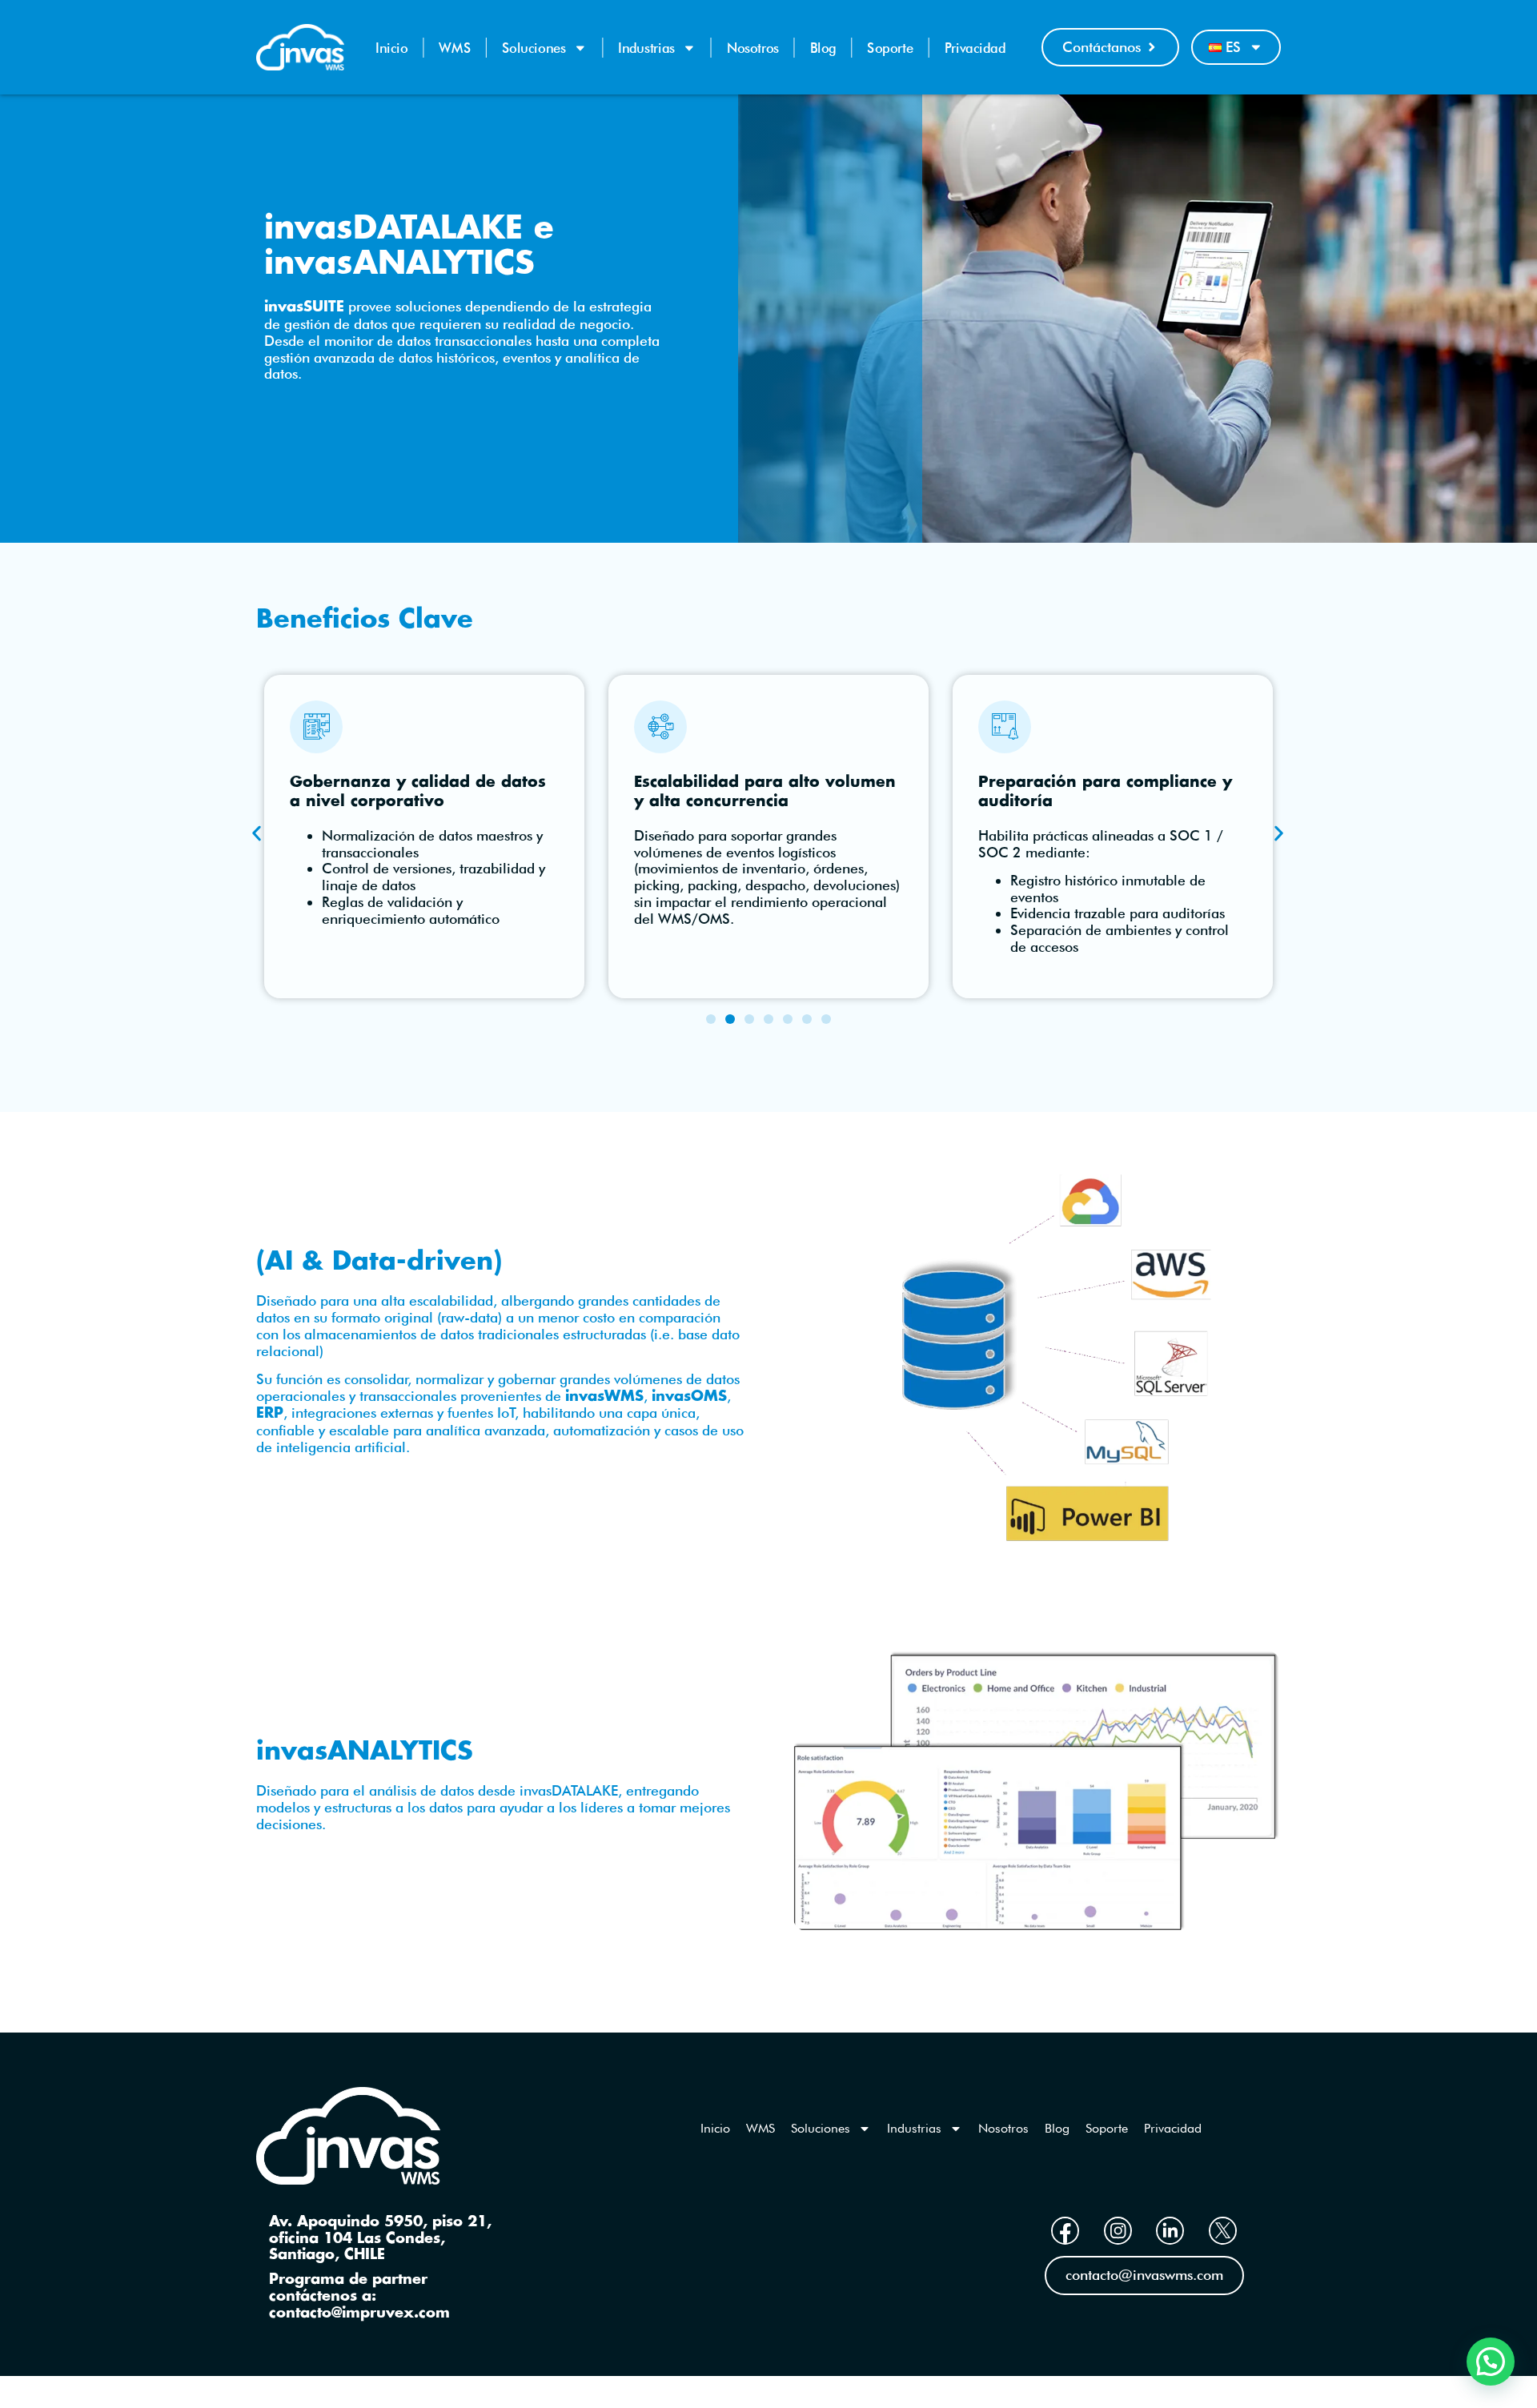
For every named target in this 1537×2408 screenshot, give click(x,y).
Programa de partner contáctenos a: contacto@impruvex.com (359, 2296)
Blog (823, 48)
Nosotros (753, 48)
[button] (257, 833)
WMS (455, 48)
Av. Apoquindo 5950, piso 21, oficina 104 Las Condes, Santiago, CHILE (380, 2239)
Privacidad (975, 48)
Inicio (392, 48)
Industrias (646, 48)
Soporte (890, 48)
